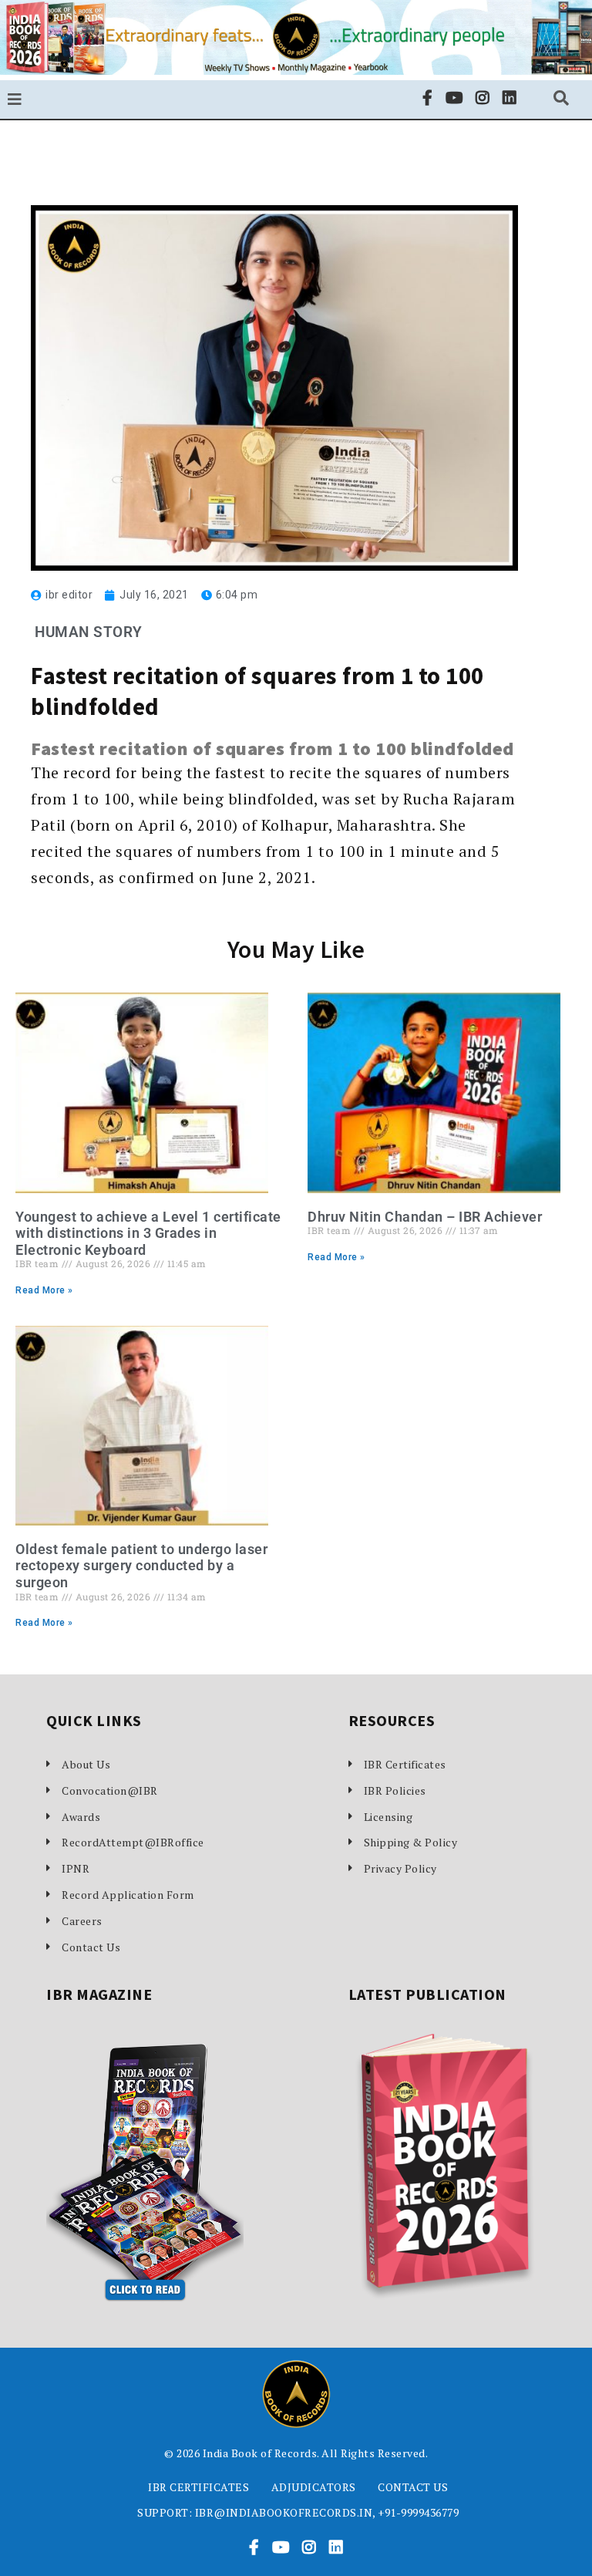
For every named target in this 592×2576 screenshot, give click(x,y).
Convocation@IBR (110, 1790)
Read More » (44, 1290)
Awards (81, 1817)
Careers (82, 1921)
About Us (86, 1764)
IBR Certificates (405, 1764)
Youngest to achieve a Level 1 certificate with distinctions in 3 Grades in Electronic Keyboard (148, 1233)
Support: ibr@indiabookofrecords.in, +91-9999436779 (298, 2512)
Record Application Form (128, 1895)
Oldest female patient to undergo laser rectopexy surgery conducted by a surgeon (141, 1566)
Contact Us (91, 1947)
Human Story (89, 632)
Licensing (388, 1817)
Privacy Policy (400, 1868)
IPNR (76, 1868)
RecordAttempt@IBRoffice (133, 1842)
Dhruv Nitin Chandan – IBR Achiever (425, 1217)
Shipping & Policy (411, 1842)
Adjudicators (314, 2487)
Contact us (413, 2487)
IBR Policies (395, 1790)
